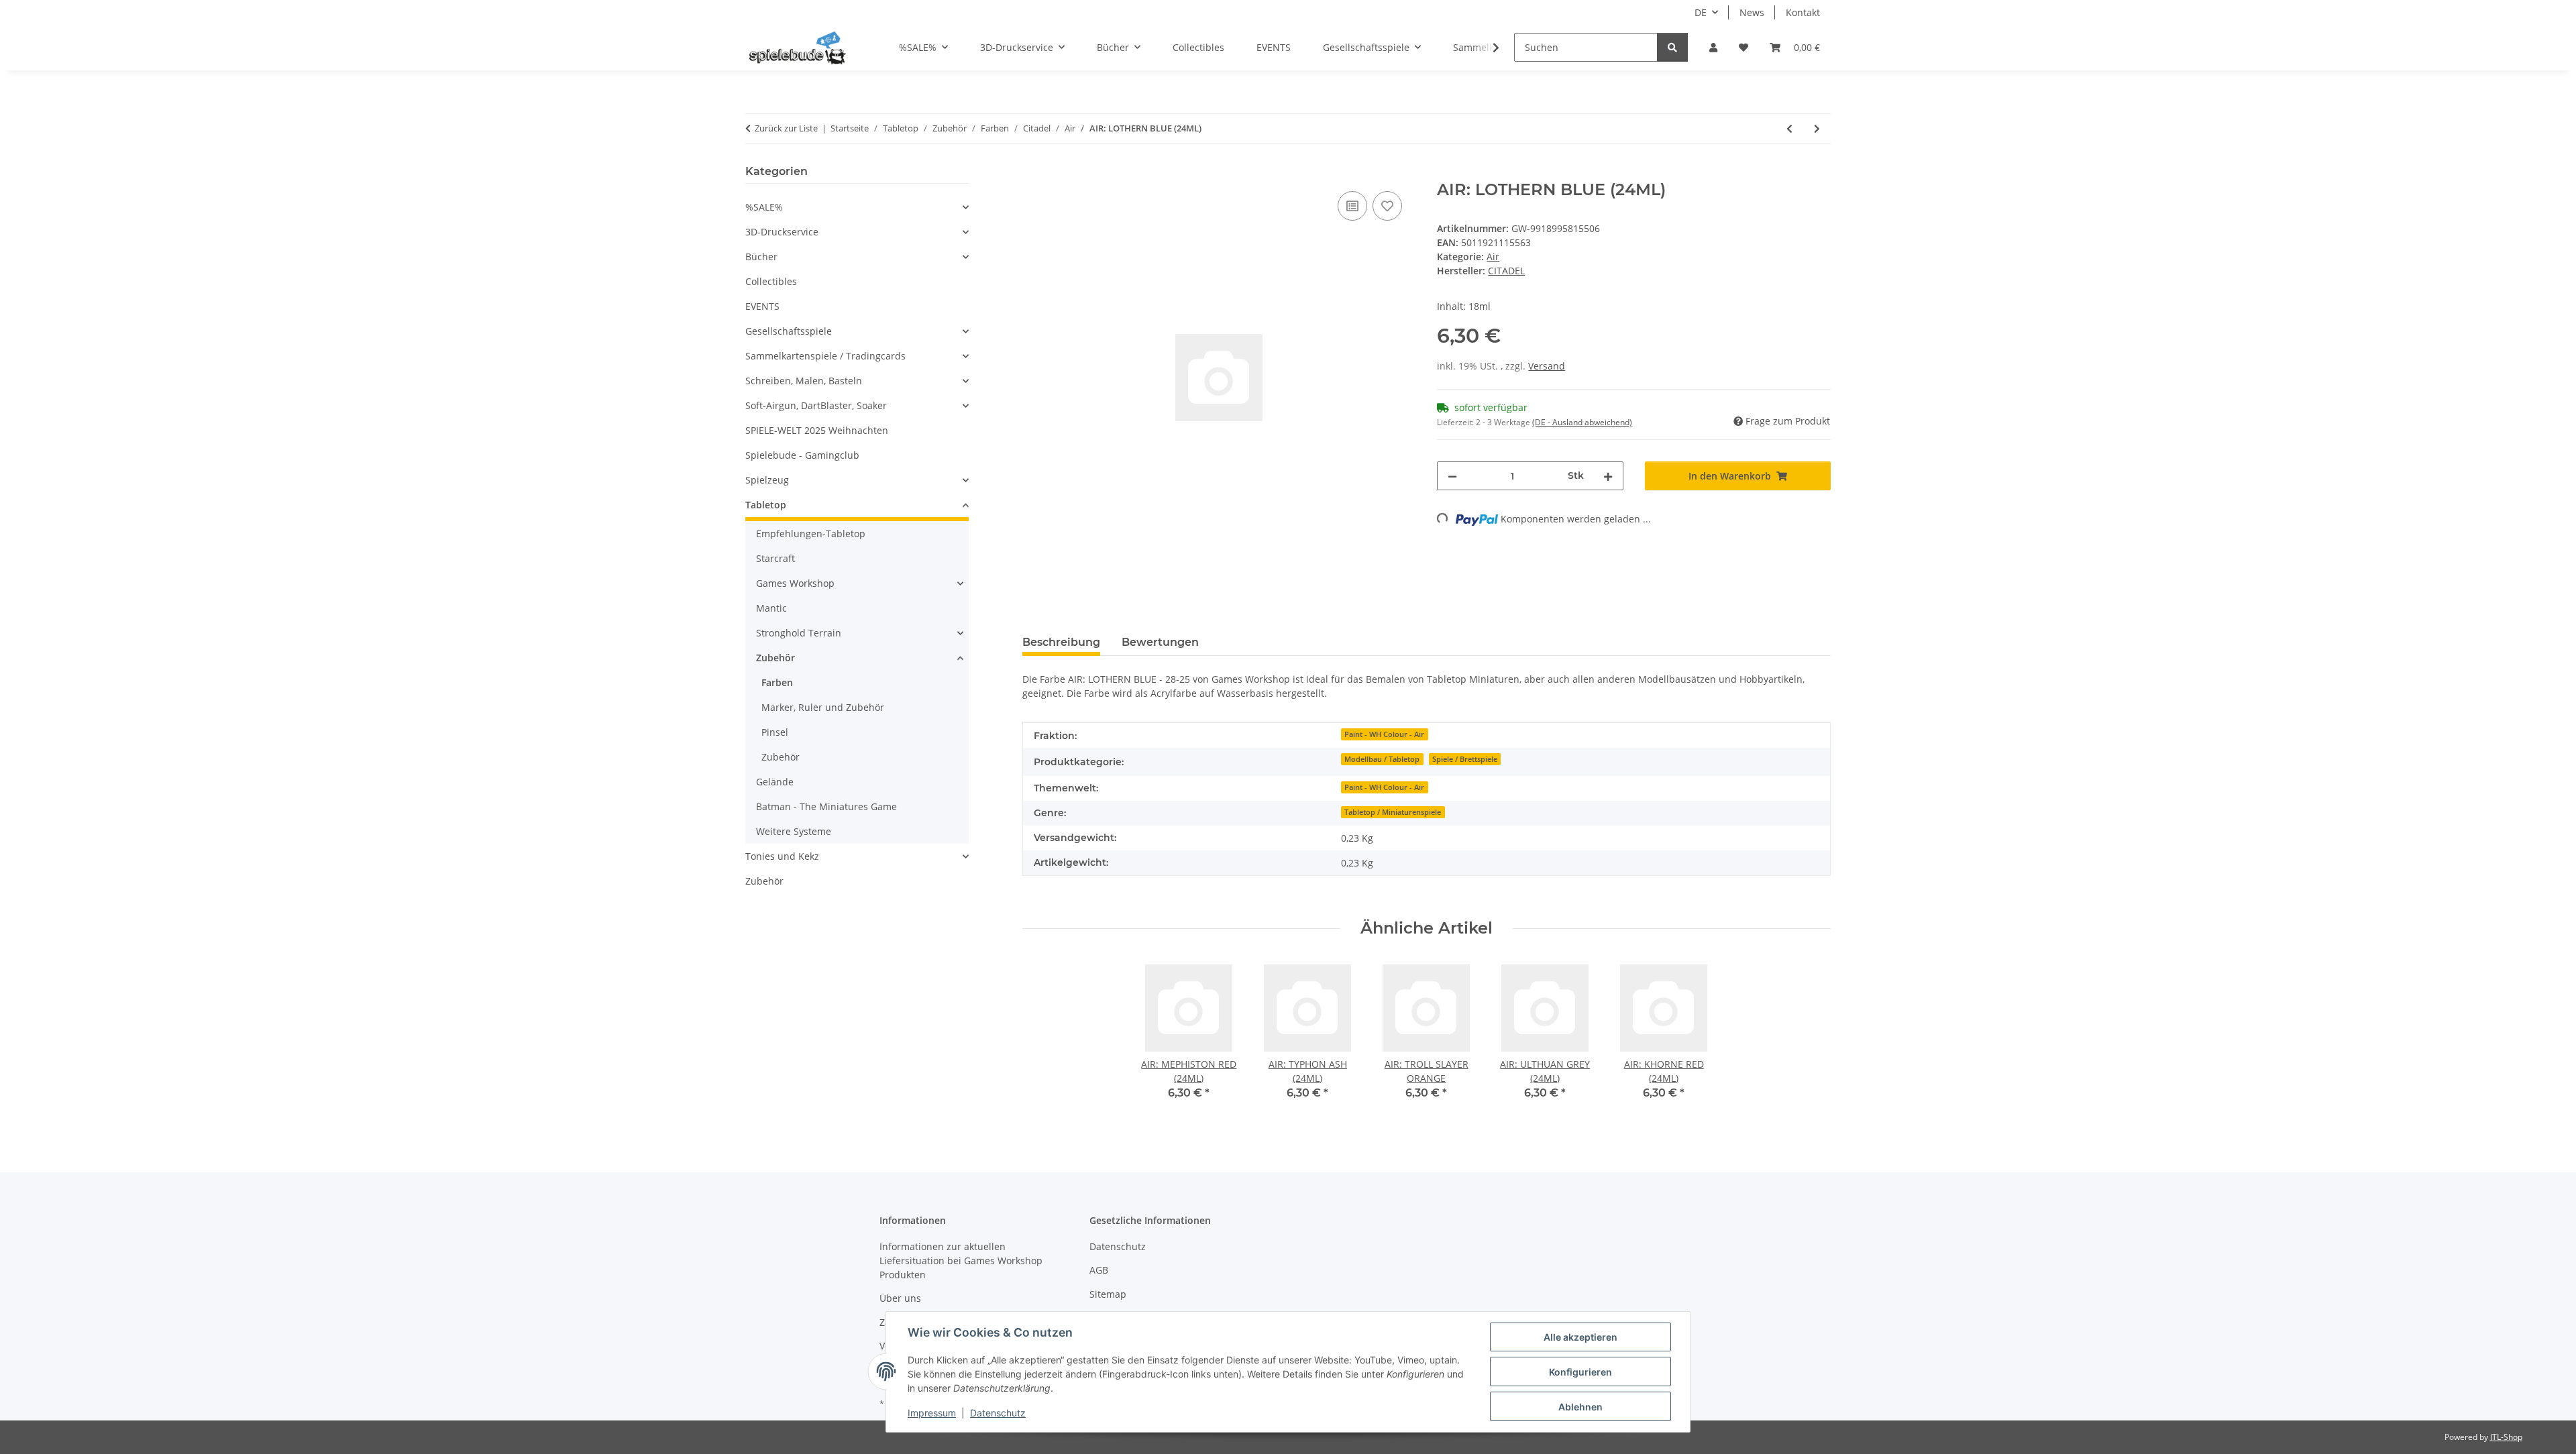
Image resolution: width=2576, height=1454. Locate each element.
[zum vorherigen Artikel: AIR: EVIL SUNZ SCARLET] (1789, 128)
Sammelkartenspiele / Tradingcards (825, 356)
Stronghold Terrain (799, 633)
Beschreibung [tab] (1061, 642)
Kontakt (1803, 12)
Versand (1547, 366)
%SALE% (764, 207)
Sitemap (1108, 1294)
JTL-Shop (2506, 1437)
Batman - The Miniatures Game (826, 806)
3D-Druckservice (782, 232)
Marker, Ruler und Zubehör (823, 707)
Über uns (900, 1298)
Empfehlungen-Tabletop (811, 534)
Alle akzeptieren (1580, 1337)
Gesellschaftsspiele (789, 331)
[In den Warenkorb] (1033, 173)
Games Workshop (795, 583)
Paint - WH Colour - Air (1384, 734)
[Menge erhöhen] (1608, 476)
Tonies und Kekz (782, 856)
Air (1493, 257)
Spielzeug (767, 480)
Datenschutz (998, 1413)
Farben (777, 682)
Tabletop (766, 505)
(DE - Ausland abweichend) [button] (1582, 422)
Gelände (775, 782)
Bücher (761, 257)
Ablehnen (1580, 1407)
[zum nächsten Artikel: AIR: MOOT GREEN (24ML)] (1817, 128)
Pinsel (775, 732)
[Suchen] (1672, 47)
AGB (1099, 1270)
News (1752, 12)
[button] (1713, 47)
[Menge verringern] (1452, 476)
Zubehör (775, 658)
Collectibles (771, 281)
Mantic (771, 608)
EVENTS (762, 306)
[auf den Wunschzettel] (1387, 206)
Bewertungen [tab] (1160, 642)
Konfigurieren (1580, 1372)
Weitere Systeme (794, 831)
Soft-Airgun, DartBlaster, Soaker (816, 405)
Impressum (932, 1413)
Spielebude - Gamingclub (802, 455)
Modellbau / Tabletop (1382, 759)
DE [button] (1701, 12)
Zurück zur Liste (786, 128)
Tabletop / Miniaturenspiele (1393, 812)
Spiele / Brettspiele (1465, 759)
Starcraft (775, 558)
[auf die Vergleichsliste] (1352, 206)
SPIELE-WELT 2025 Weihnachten (817, 430)
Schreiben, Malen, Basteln (804, 381)
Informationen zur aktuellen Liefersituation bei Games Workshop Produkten (961, 1261)
